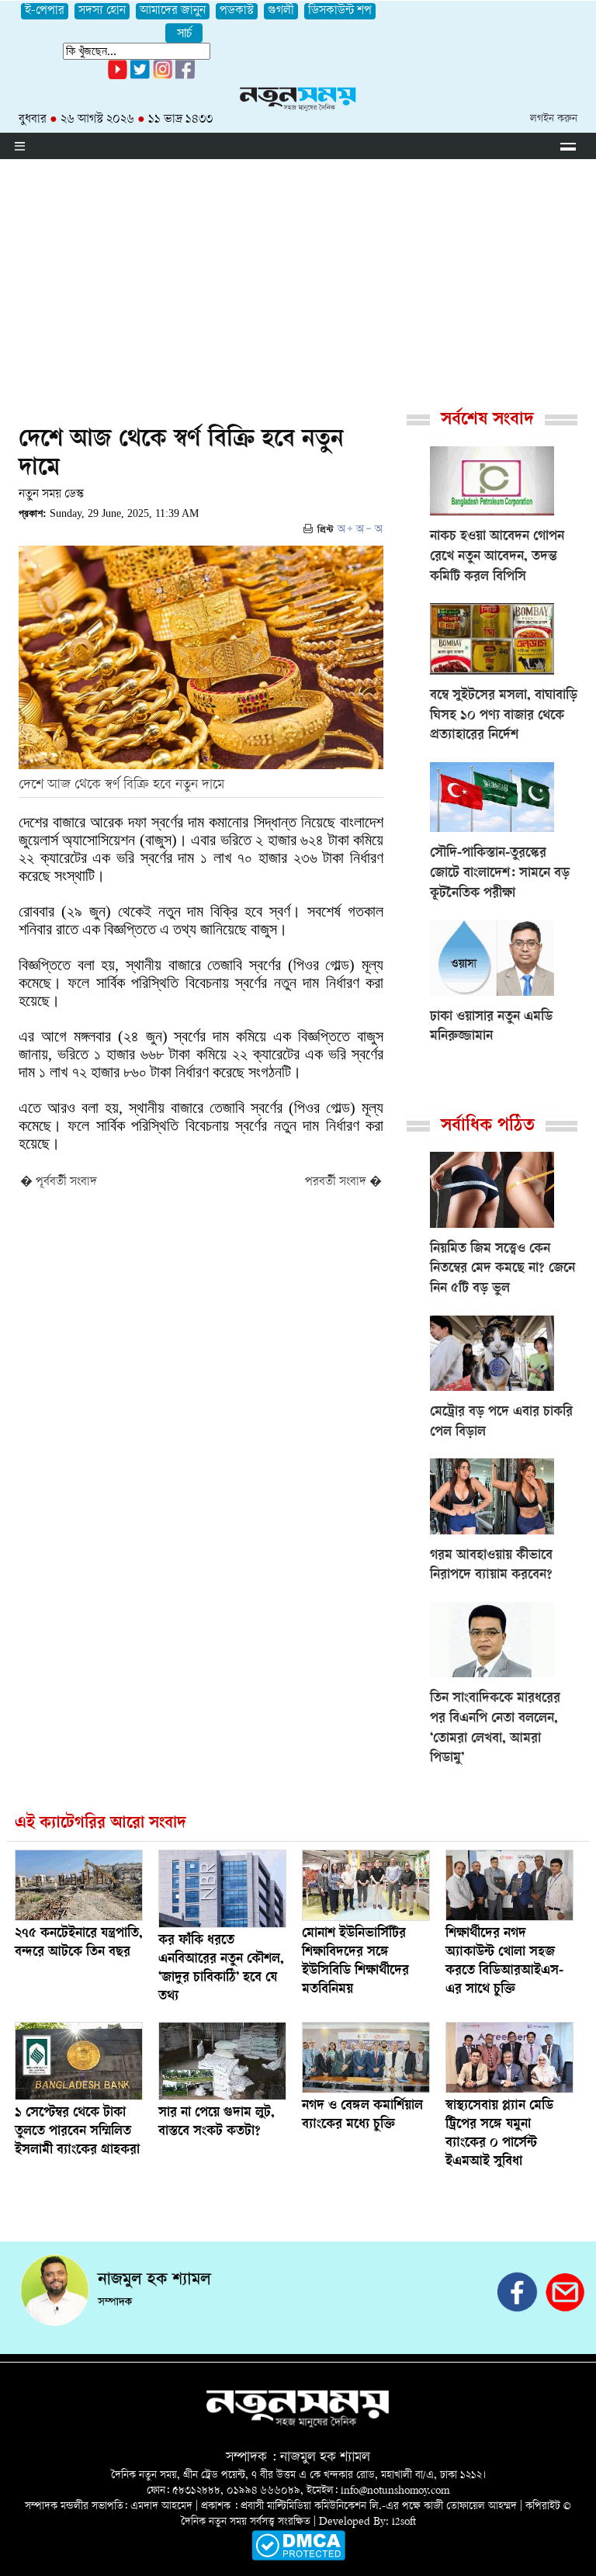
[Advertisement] (298, 276)
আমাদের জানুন (173, 11)
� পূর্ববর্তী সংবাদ (59, 1182)
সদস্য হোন (102, 11)
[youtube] (118, 76)
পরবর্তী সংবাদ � (343, 1182)
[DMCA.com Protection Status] (298, 2558)
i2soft (404, 2522)
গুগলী (281, 11)
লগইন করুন (554, 119)
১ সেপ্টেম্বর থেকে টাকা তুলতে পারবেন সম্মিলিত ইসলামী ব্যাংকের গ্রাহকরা (77, 2132)
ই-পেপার (45, 11)
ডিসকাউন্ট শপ (340, 11)
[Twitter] (140, 76)
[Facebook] (163, 76)
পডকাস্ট (237, 11)
